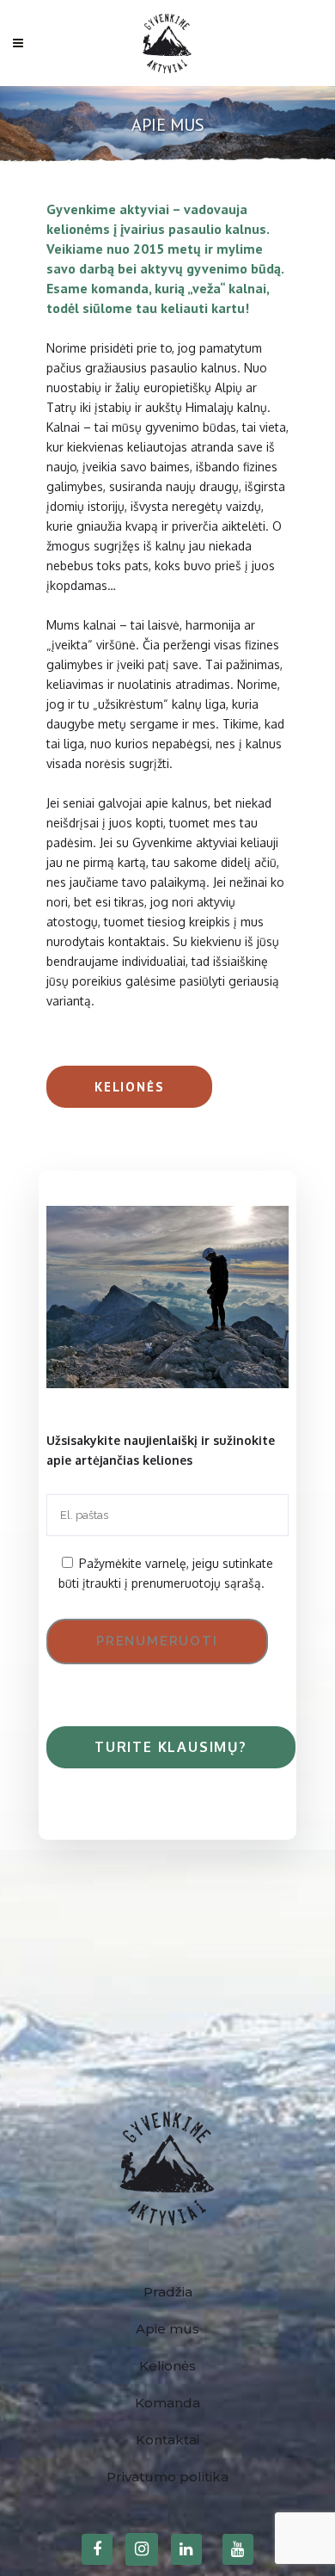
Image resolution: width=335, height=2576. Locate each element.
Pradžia (168, 2292)
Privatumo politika (167, 2477)
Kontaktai (167, 2440)
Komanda (167, 2403)
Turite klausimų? (171, 1747)
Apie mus (167, 2329)
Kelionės (129, 1087)
